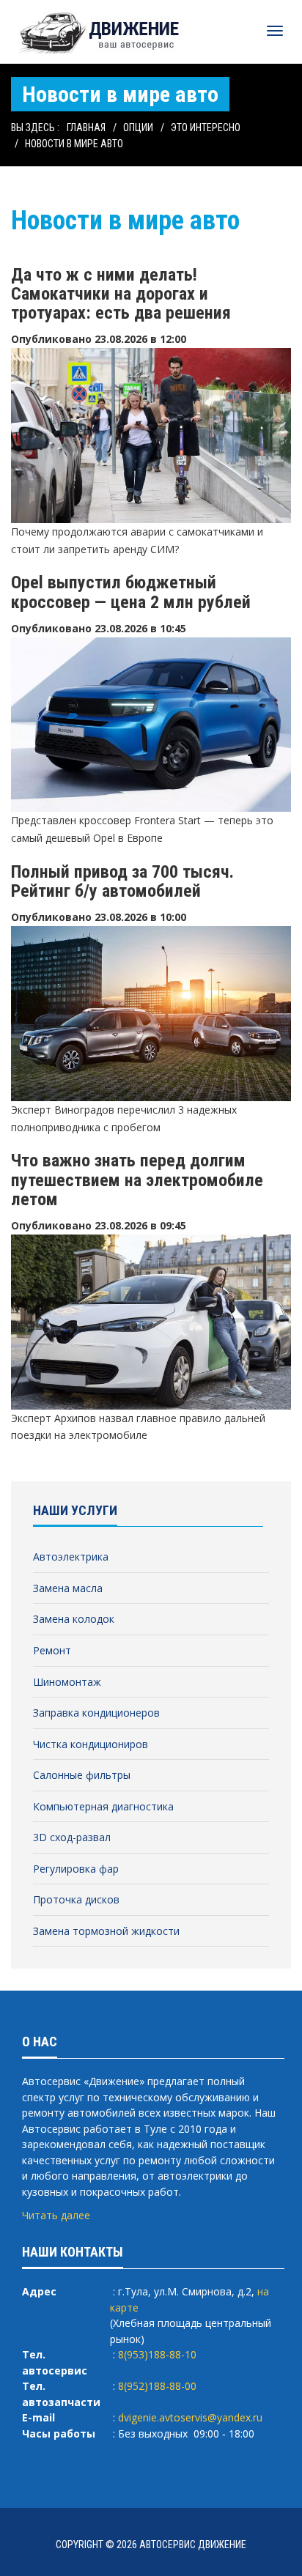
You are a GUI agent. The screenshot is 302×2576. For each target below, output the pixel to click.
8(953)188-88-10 (157, 2354)
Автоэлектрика (71, 1557)
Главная (86, 127)
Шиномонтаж (67, 1682)
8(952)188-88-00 (157, 2386)
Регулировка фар (76, 1869)
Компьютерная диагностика (103, 1806)
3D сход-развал (72, 1837)
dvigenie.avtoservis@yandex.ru (190, 2417)
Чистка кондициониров (91, 1744)
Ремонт (52, 1650)
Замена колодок (74, 1619)
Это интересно (206, 127)
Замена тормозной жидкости (106, 1931)
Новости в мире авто (74, 144)
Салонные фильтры (82, 1775)
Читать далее (56, 2215)
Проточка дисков (76, 1899)
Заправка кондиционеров (96, 1713)
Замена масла (68, 1588)
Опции (138, 127)
